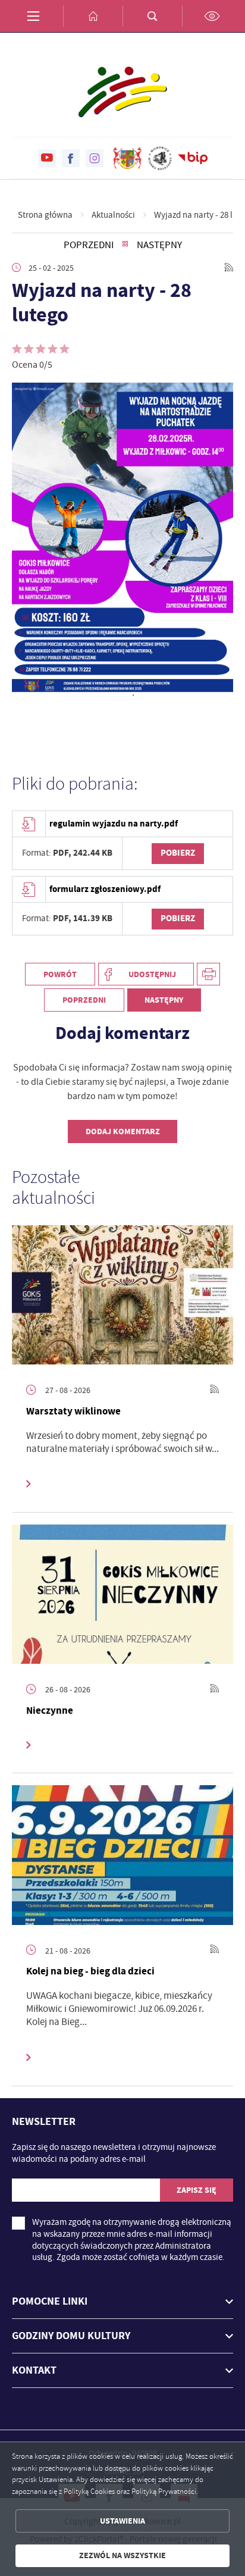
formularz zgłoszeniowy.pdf (105, 889)
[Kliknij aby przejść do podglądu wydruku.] (208, 974)
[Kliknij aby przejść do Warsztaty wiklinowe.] (122, 1295)
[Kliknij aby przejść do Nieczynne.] (122, 1594)
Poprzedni (89, 245)
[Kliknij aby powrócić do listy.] (125, 245)
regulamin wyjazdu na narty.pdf (114, 824)
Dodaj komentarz (123, 1132)
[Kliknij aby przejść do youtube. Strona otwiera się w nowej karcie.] (47, 158)
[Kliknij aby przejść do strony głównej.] (93, 16)
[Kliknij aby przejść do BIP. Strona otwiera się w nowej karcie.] (193, 158)
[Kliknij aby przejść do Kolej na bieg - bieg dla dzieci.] (122, 1855)
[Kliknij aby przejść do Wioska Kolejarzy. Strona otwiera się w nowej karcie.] (160, 158)
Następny (159, 245)
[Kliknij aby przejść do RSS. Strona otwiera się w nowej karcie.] (229, 268)
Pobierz (178, 853)
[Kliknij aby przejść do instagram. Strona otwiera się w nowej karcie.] (95, 158)
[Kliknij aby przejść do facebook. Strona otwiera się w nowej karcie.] (71, 158)
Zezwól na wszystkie (122, 2555)
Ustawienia (122, 2521)
